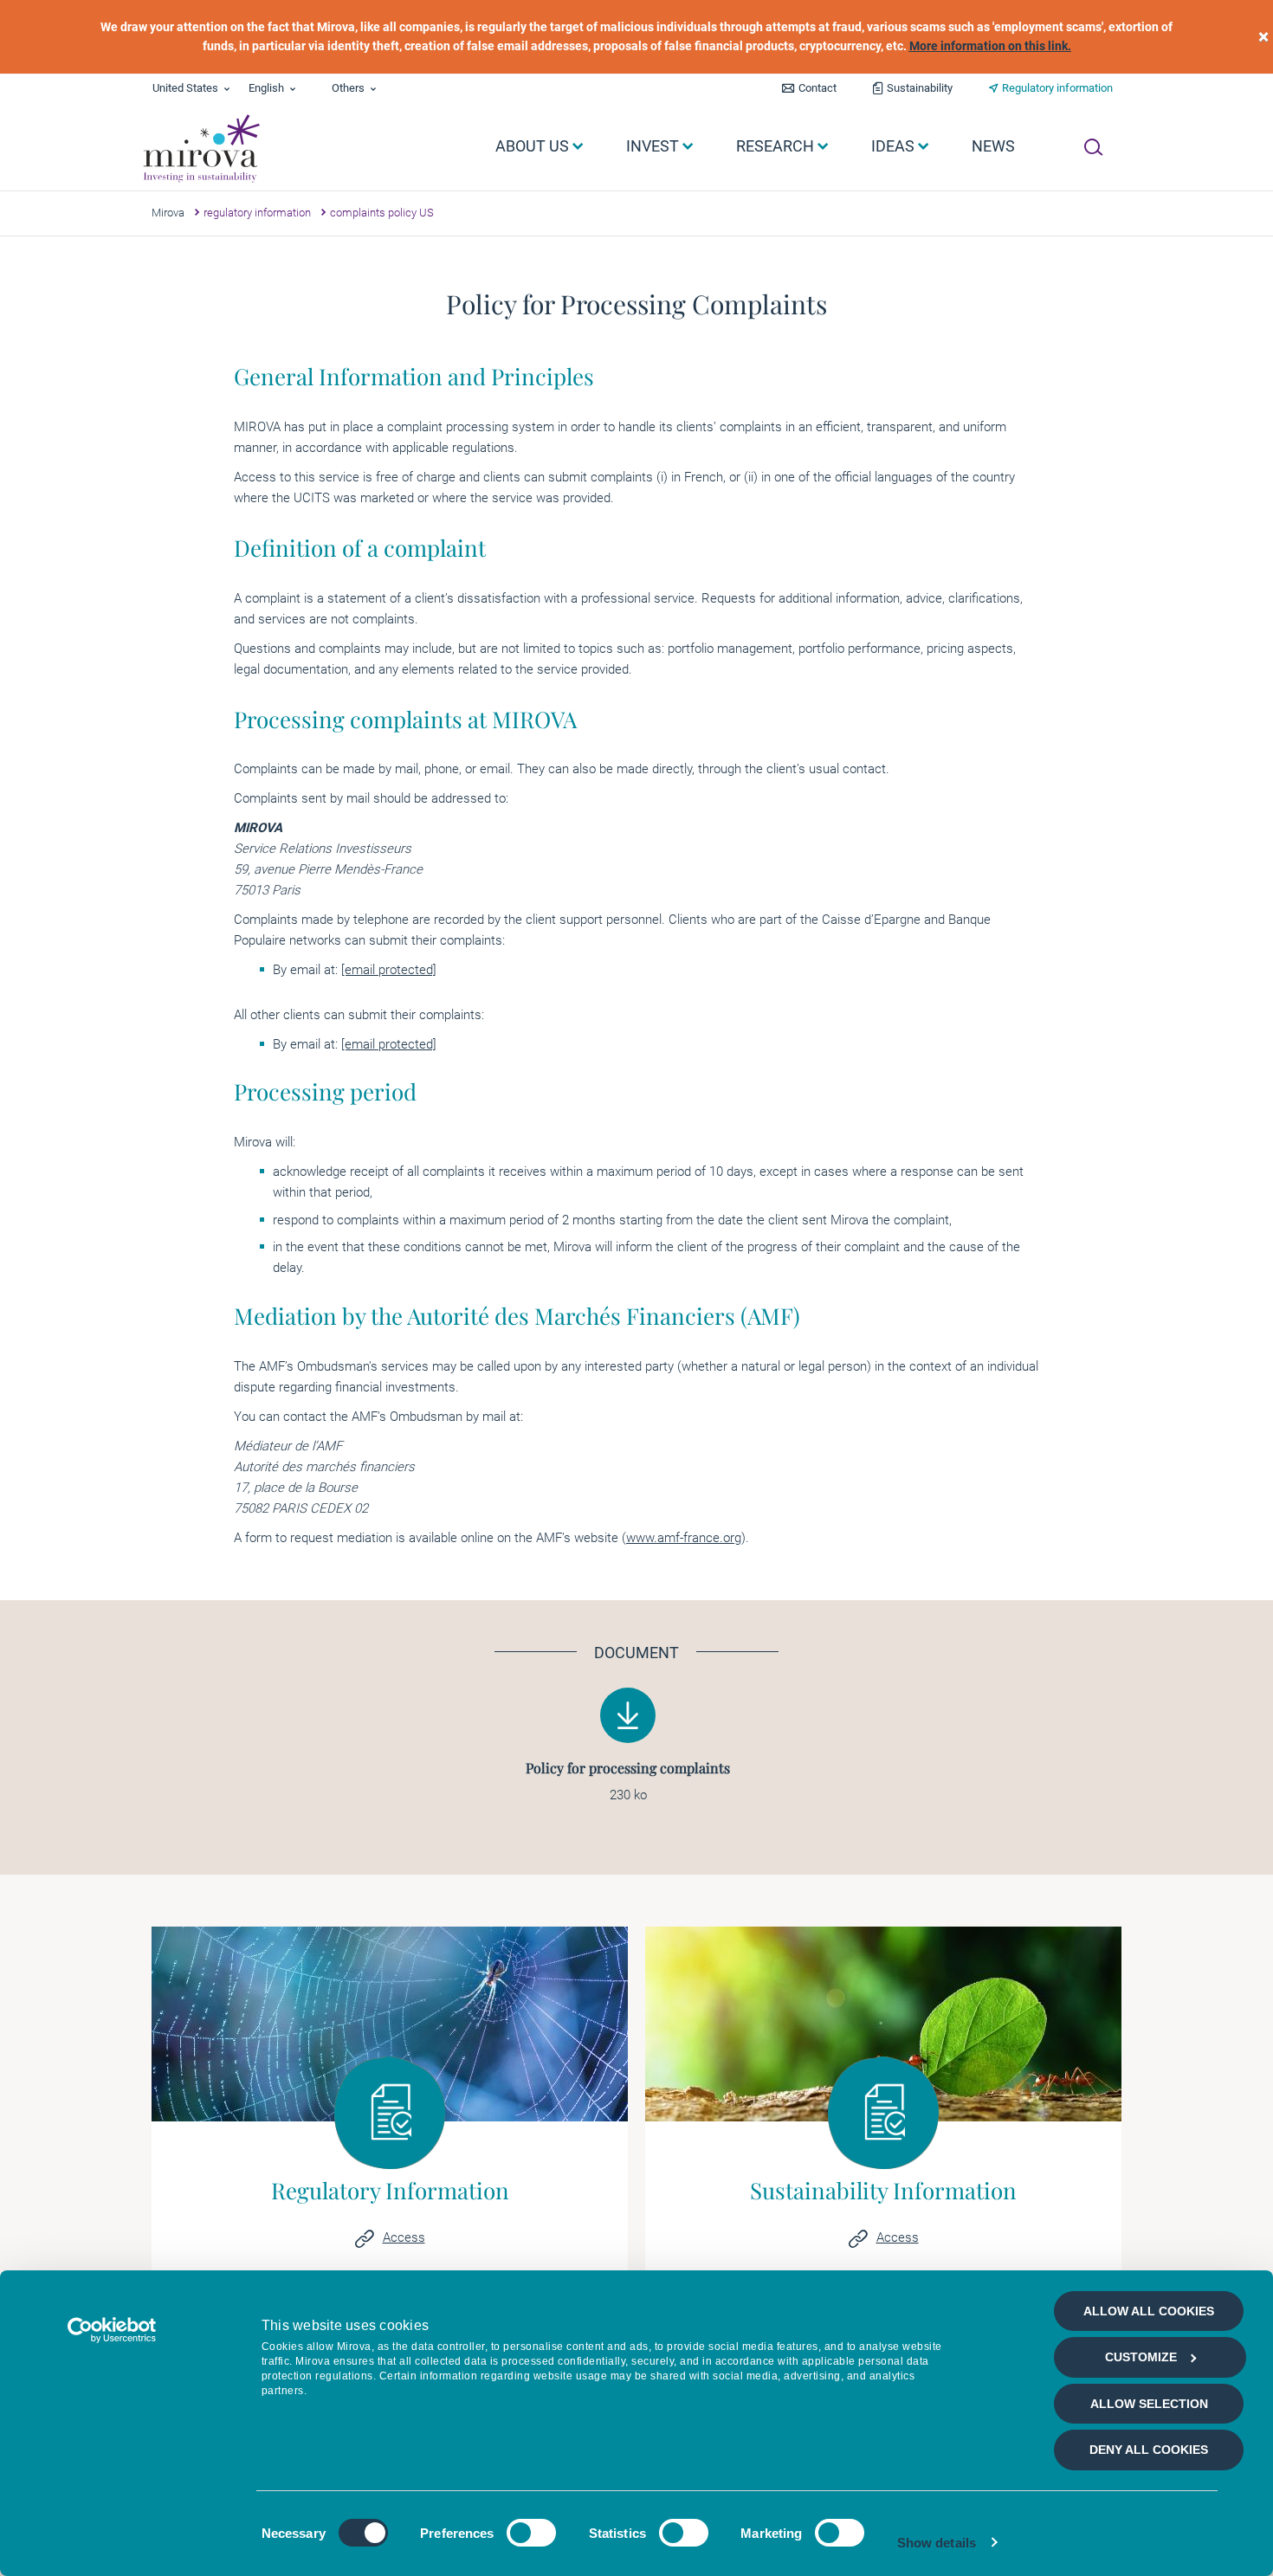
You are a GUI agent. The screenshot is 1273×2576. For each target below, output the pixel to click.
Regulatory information (1057, 88)
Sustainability (920, 88)
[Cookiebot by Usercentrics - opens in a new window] (112, 2330)
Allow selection (1149, 2404)
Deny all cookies (1149, 2450)
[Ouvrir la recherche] (1093, 147)
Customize (1141, 2357)
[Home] (200, 149)
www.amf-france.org (684, 1538)
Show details (937, 2543)
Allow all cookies (1149, 2311)
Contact (817, 88)
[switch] (531, 2533)
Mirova (168, 213)
